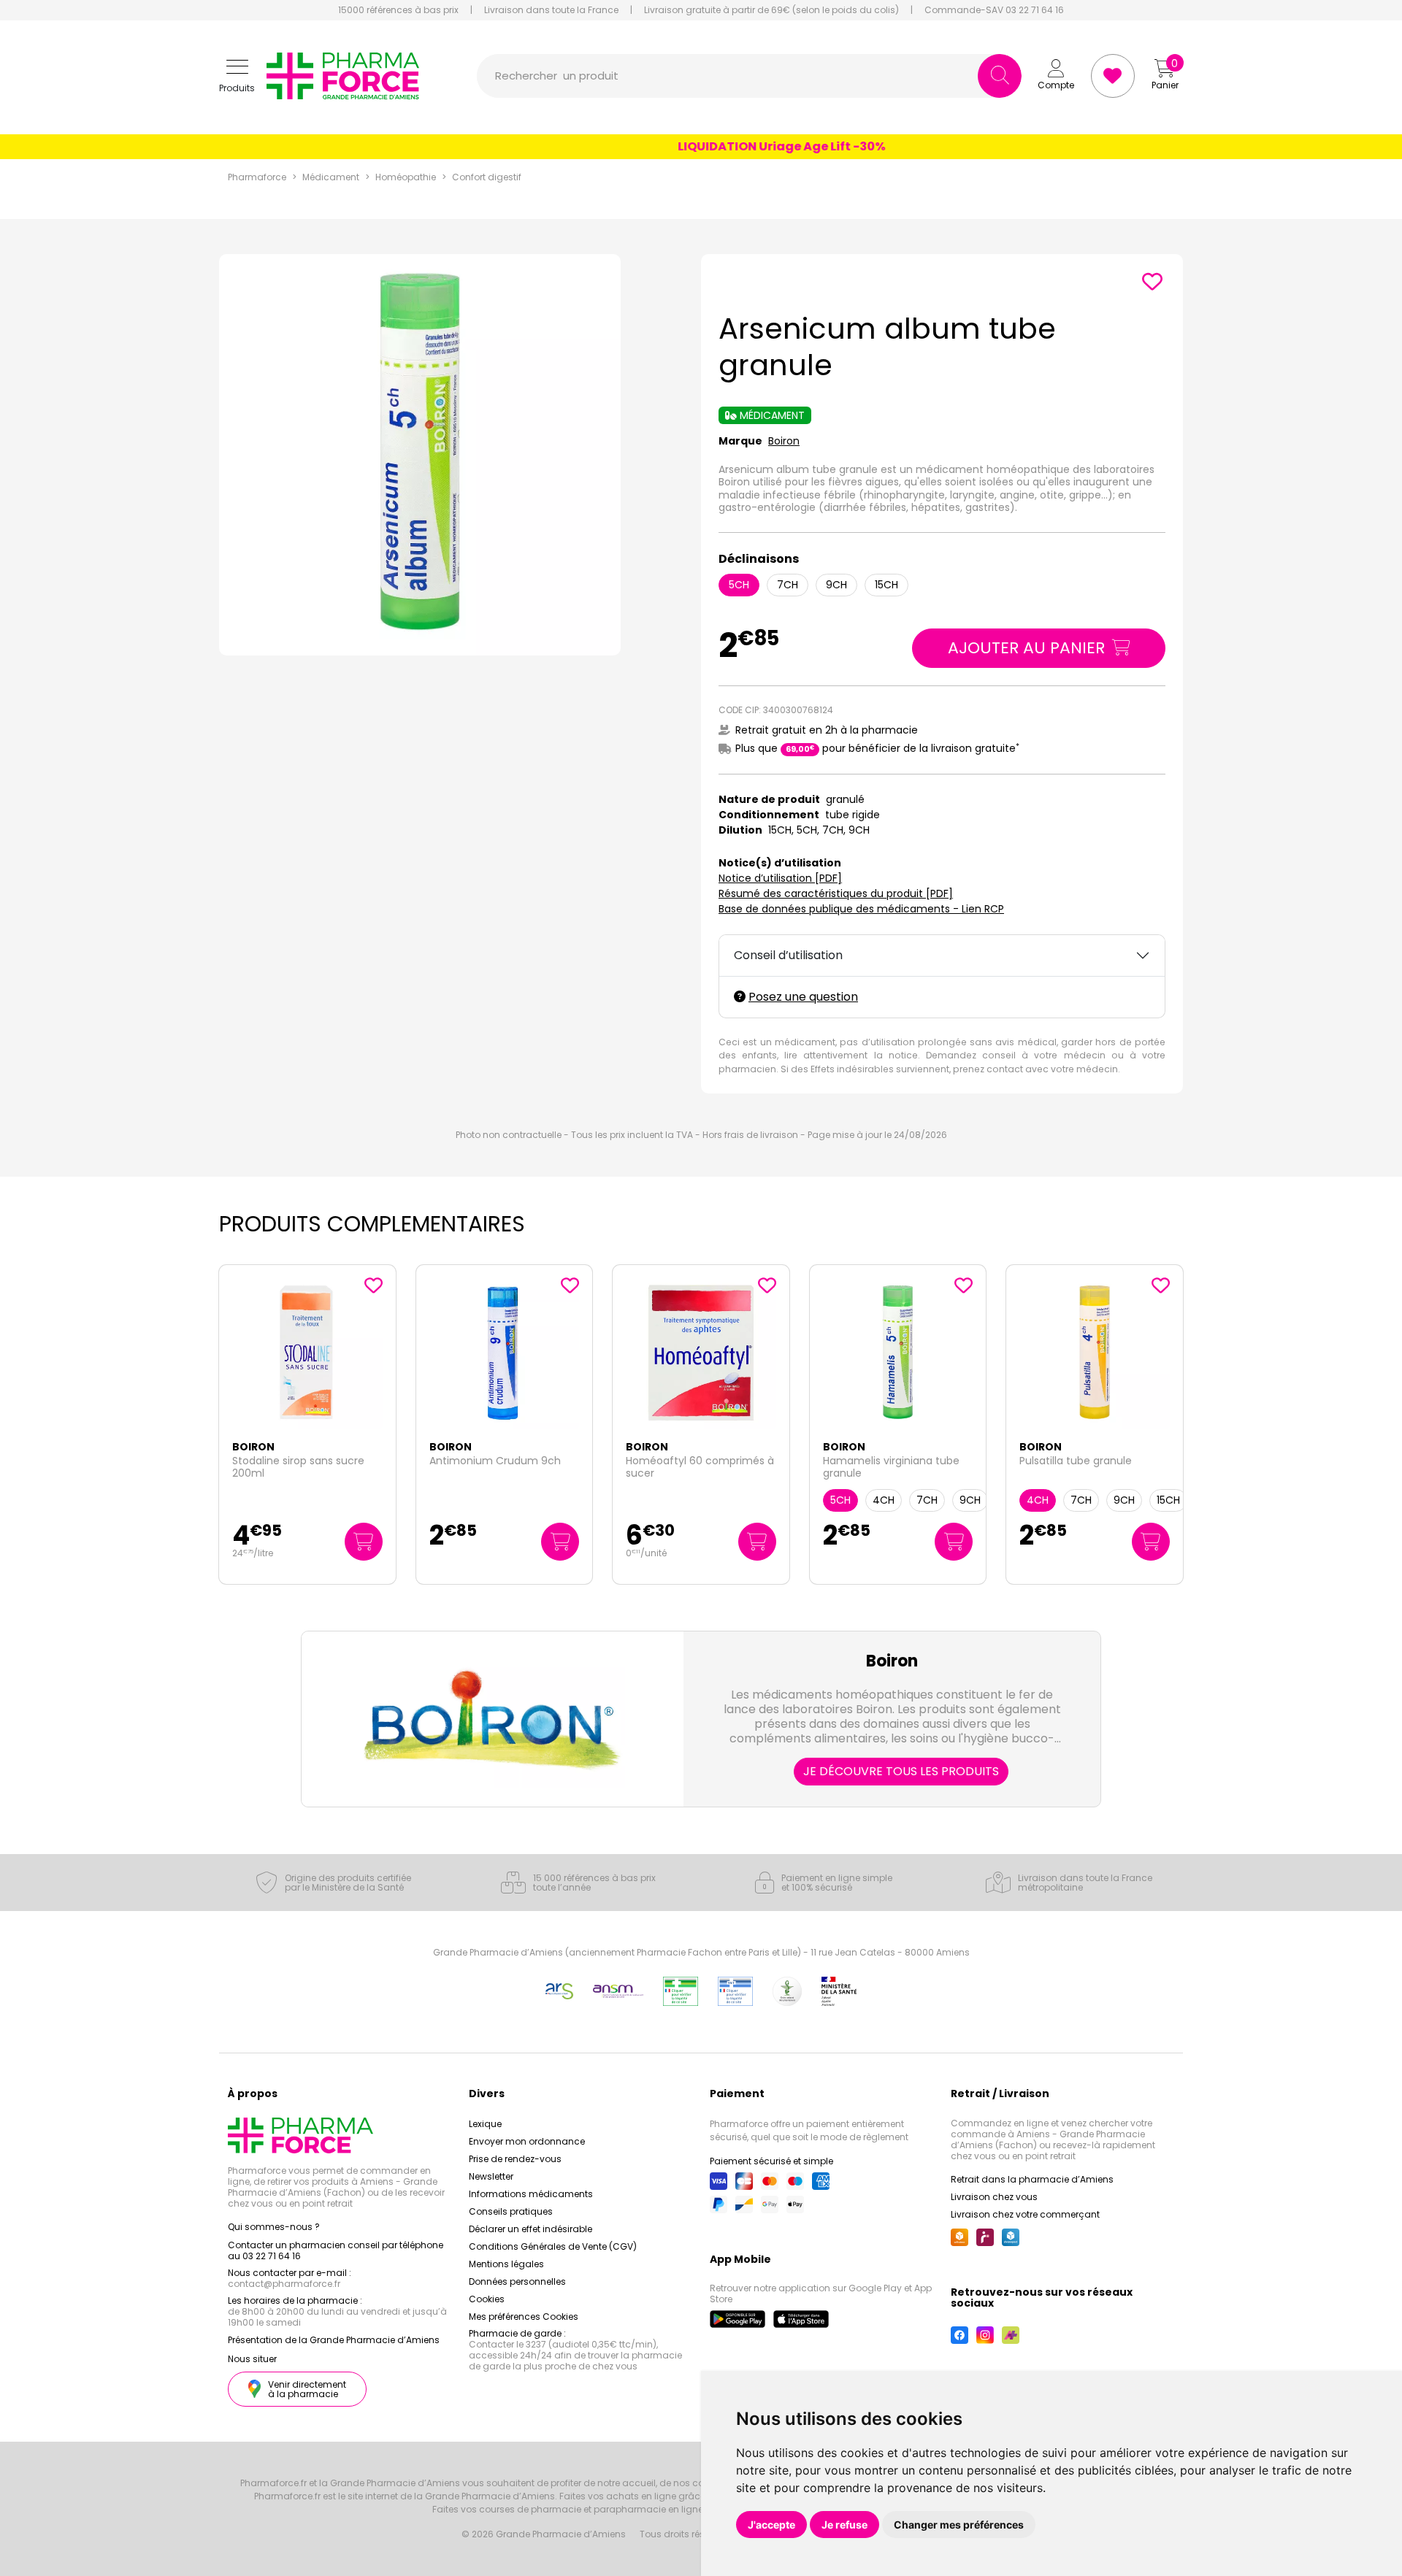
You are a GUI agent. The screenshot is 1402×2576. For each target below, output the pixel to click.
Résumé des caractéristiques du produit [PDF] (836, 893)
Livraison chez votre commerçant (1025, 2214)
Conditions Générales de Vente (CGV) (553, 2246)
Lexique (485, 2124)
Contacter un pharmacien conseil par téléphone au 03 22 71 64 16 (336, 2250)
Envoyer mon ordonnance (527, 2141)
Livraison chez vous (994, 2197)
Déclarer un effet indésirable (530, 2229)
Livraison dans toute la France (551, 10)
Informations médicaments (531, 2194)
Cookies (487, 2299)
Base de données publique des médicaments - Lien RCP (861, 909)
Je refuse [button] (844, 2525)
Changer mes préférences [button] (959, 2525)
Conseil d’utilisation (788, 955)
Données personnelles (517, 2281)
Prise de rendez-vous (515, 2159)
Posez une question (803, 997)
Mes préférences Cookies (524, 2317)
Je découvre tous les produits (901, 1771)
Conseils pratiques (511, 2211)
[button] (237, 76)
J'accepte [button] (771, 2525)
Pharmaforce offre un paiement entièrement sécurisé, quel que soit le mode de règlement (809, 2130)
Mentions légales (506, 2264)
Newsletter (491, 2176)
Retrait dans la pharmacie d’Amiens (1032, 2179)
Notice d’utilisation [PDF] (780, 878)
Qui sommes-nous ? (274, 2227)
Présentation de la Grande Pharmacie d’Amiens (334, 2340)
